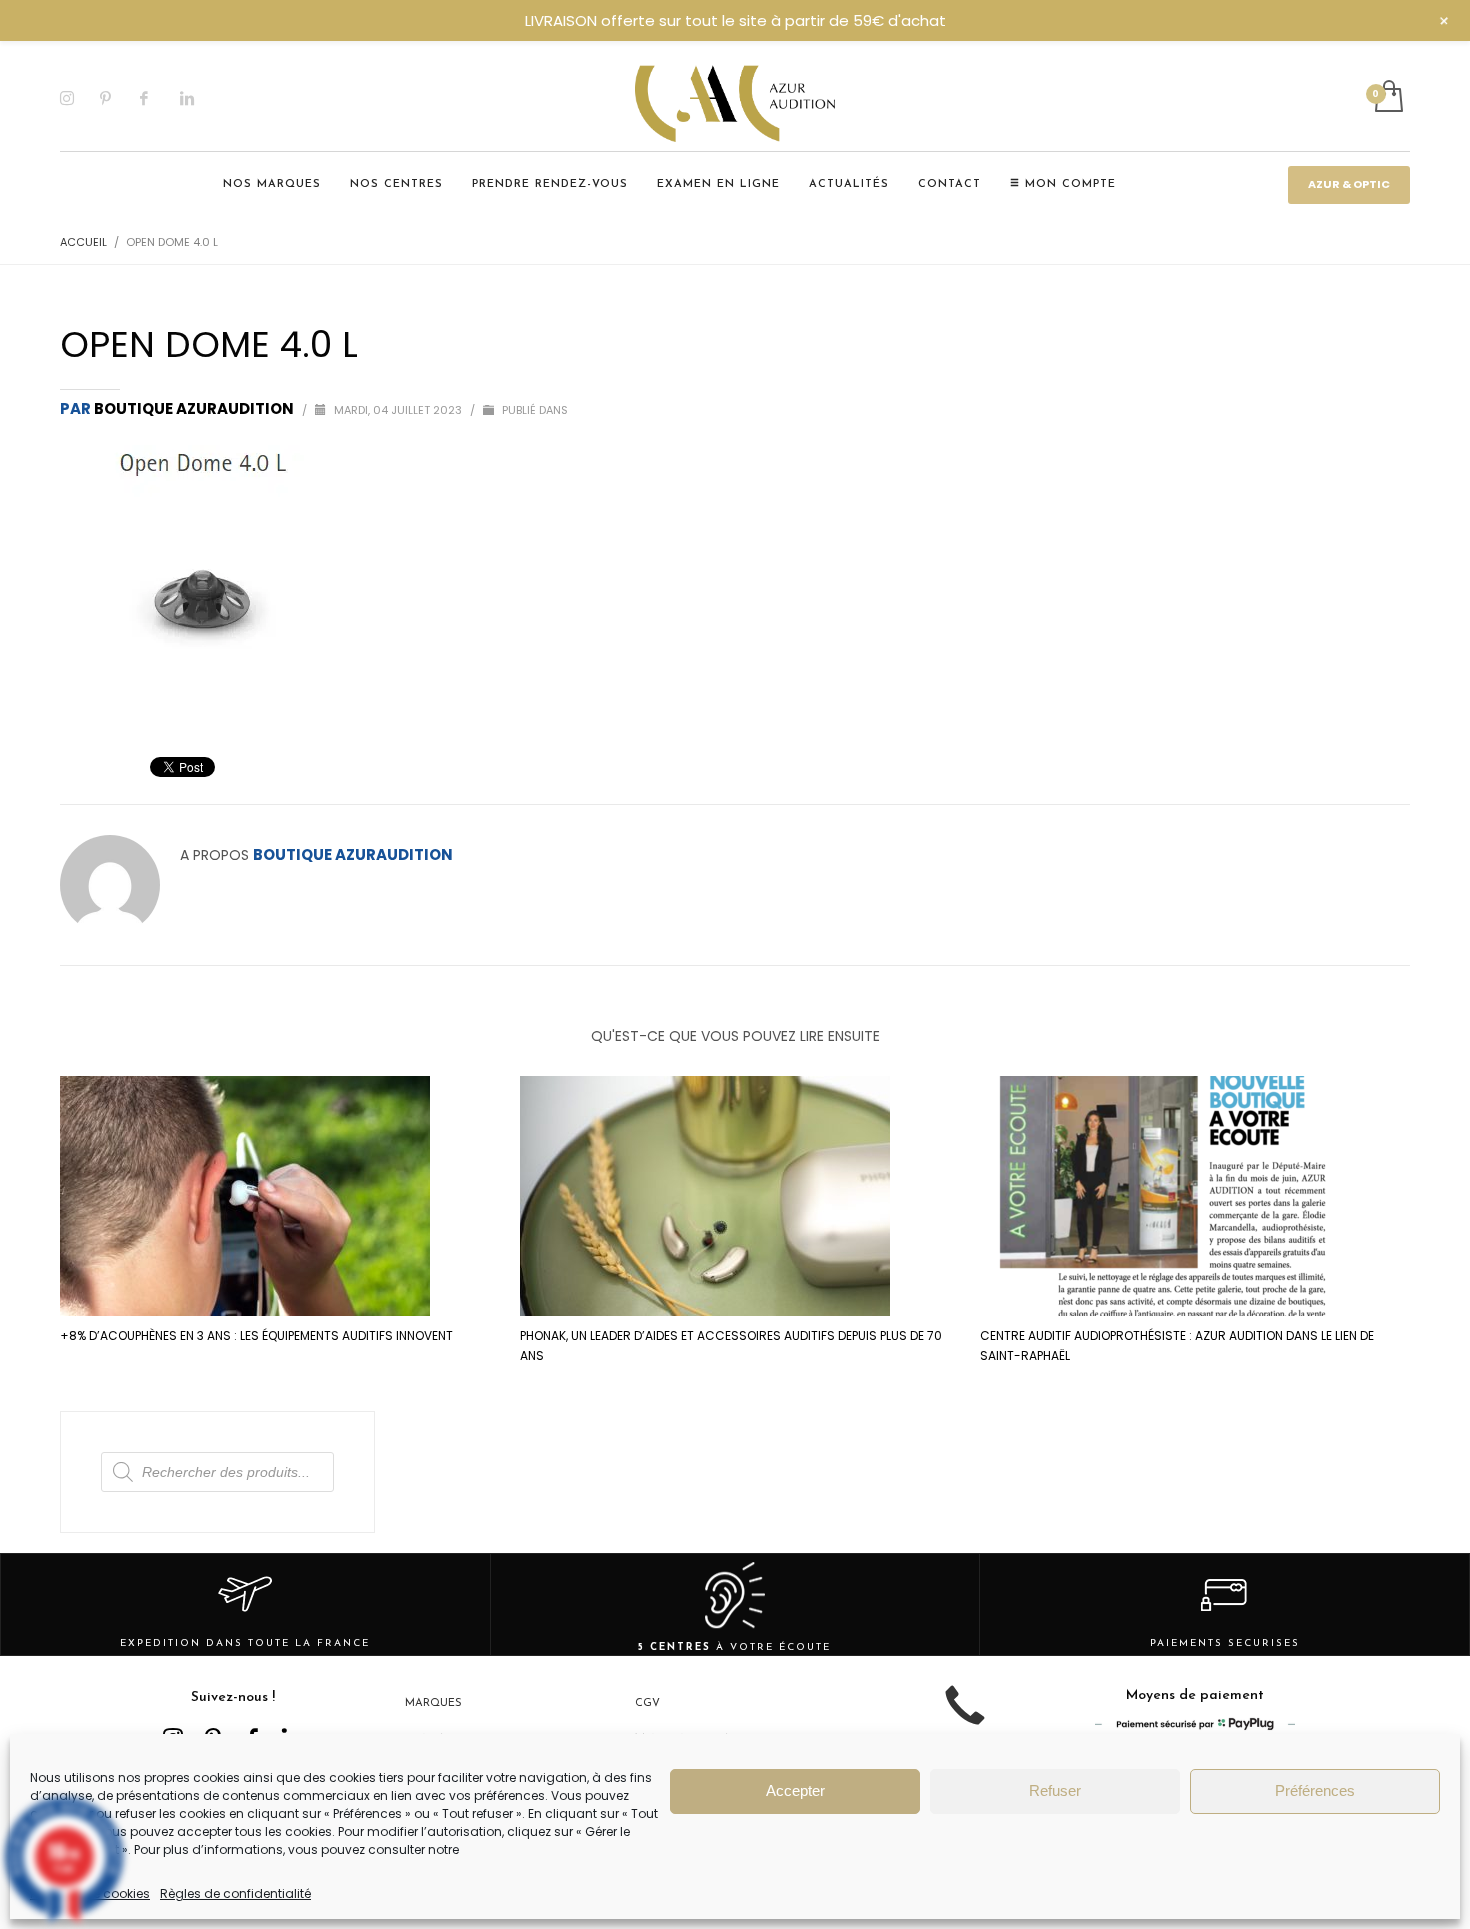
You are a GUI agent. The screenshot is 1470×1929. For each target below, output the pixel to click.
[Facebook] (160, 98)
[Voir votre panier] (1387, 98)
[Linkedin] (200, 98)
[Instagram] (80, 98)
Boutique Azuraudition (195, 408)
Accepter (795, 1790)
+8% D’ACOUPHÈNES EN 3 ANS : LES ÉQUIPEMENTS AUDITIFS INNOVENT (256, 1335)
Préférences (1315, 1790)
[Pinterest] (120, 98)
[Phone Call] (965, 1720)
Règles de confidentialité (235, 1893)
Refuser (1055, 1790)
